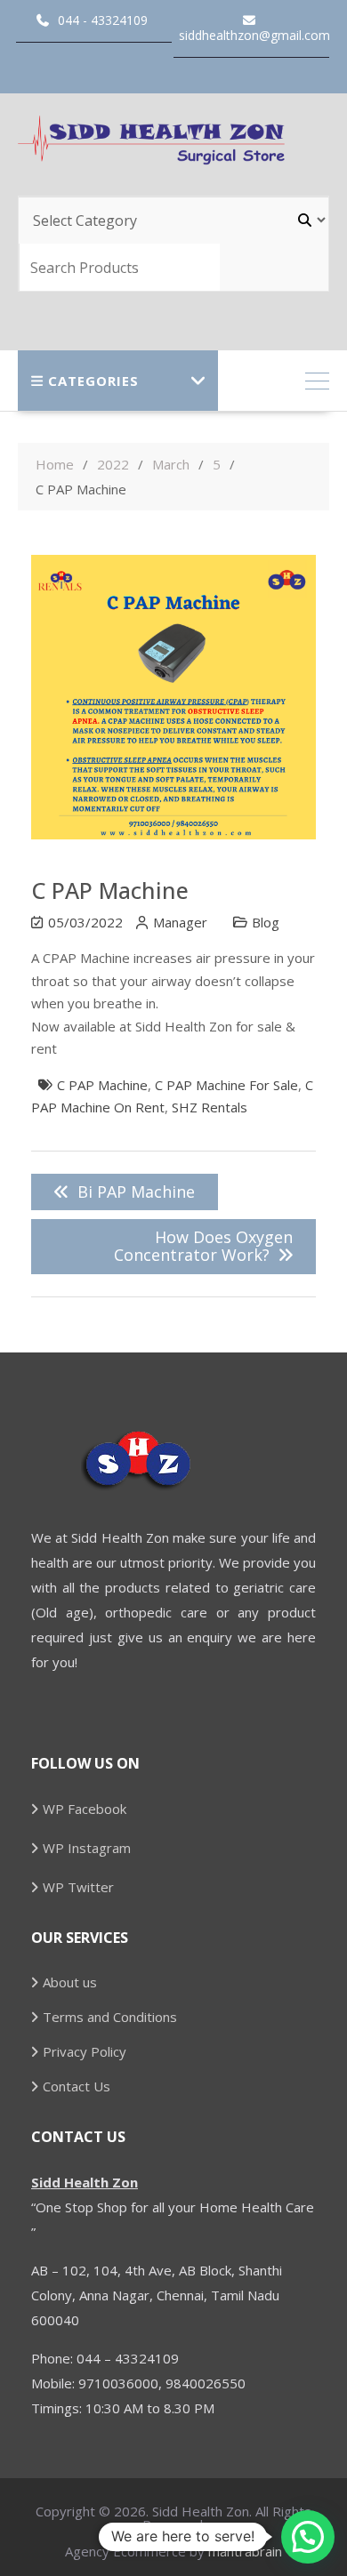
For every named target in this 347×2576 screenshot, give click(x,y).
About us (70, 1982)
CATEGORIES (93, 381)
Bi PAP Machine (136, 1192)
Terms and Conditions (110, 2017)
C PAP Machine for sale (226, 1085)
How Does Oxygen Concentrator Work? (203, 1246)
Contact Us (77, 2086)
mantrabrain (245, 2551)
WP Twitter (78, 1887)
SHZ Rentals (210, 1107)
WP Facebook (85, 1809)
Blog (266, 922)
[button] (308, 2537)
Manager (180, 922)
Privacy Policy (85, 2051)
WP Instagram (87, 1848)
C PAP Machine (102, 1085)
